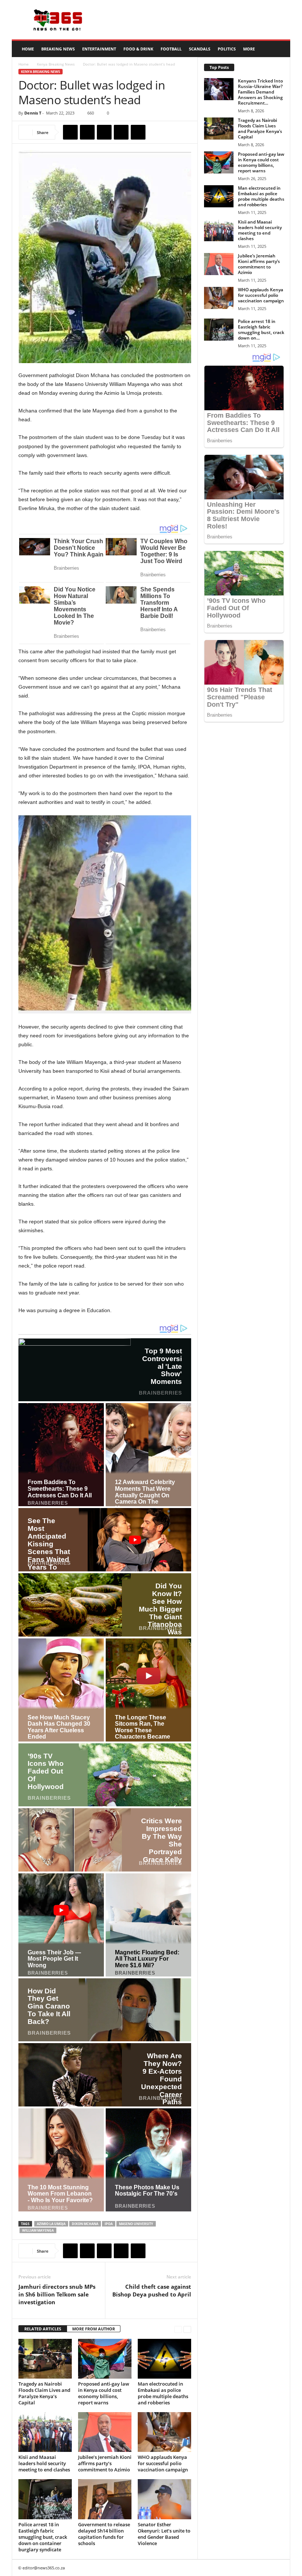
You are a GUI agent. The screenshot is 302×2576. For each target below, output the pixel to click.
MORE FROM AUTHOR (94, 2329)
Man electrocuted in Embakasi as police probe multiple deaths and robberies (163, 2393)
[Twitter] (87, 132)
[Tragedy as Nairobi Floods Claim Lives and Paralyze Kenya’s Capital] (45, 2359)
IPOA (109, 2224)
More (249, 49)
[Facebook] (70, 132)
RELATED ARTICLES (43, 2329)
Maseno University (136, 2224)
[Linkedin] (138, 132)
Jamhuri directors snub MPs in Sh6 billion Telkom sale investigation (57, 2294)
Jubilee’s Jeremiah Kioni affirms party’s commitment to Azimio (105, 2463)
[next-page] (187, 2329)
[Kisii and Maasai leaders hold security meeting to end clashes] (45, 2432)
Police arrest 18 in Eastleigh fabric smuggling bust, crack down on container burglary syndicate (43, 2537)
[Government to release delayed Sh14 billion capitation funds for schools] (105, 2499)
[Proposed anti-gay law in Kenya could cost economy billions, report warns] (105, 2359)
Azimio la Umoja (51, 2224)
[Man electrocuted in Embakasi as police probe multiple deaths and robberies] (164, 2359)
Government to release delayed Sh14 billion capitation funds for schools (104, 2534)
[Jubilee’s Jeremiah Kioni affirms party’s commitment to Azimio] (105, 2432)
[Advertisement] (197, 20)
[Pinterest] (104, 132)
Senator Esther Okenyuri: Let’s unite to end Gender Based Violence (164, 2534)
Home (28, 49)
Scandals (200, 49)
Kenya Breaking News (56, 64)
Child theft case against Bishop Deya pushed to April (152, 2290)
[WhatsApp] (121, 132)
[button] (279, 49)
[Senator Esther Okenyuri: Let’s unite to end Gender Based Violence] (164, 2499)
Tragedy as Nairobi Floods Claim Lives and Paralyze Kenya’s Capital (44, 2393)
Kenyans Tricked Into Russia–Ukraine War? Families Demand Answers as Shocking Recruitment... (260, 92)
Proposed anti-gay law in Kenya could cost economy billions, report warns (104, 2393)
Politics (227, 49)
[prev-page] (178, 2329)
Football (171, 49)
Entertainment (99, 49)
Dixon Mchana (85, 2224)
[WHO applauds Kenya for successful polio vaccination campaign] (164, 2432)
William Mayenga (38, 2230)
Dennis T (33, 113)
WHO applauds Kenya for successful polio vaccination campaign (163, 2463)
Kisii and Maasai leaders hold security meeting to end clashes (44, 2463)
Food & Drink (138, 49)
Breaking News (58, 49)
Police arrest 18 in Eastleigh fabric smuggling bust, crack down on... (261, 330)
